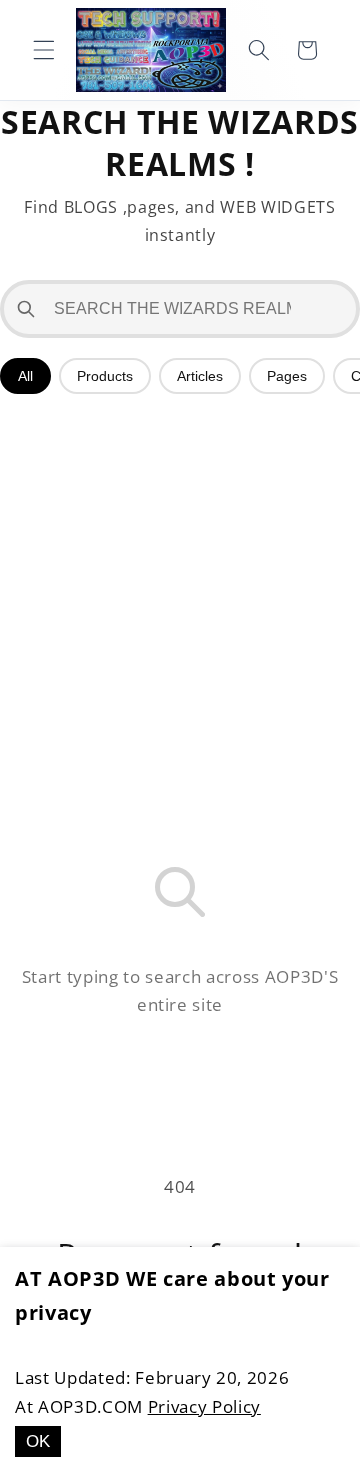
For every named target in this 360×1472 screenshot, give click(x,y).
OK (38, 1441)
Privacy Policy (204, 1406)
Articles (200, 376)
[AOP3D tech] (151, 50)
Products (105, 376)
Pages (287, 376)
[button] (44, 50)
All (25, 376)
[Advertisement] (180, 602)
